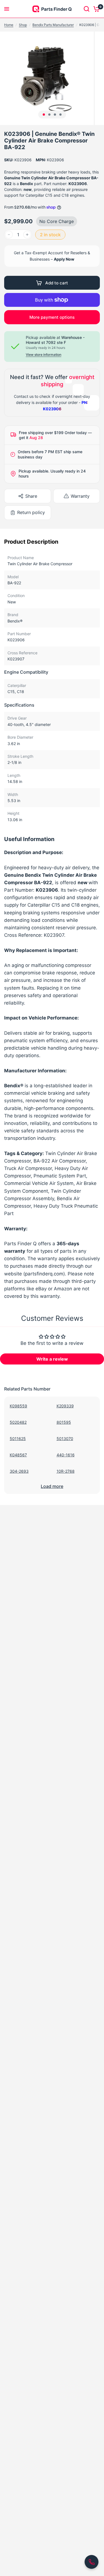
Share (31, 496)
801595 (64, 1422)
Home (9, 25)
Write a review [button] (52, 1359)
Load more (52, 1486)
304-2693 (19, 1471)
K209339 (65, 1406)
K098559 (18, 1406)
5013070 (65, 1439)
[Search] (87, 9)
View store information (44, 355)
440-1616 (66, 1455)
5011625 (18, 1439)
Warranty (80, 496)
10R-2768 (66, 1471)
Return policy (31, 512)
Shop (23, 25)
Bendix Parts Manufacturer (53, 25)
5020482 (18, 1422)
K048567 (18, 1455)
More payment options (52, 317)
